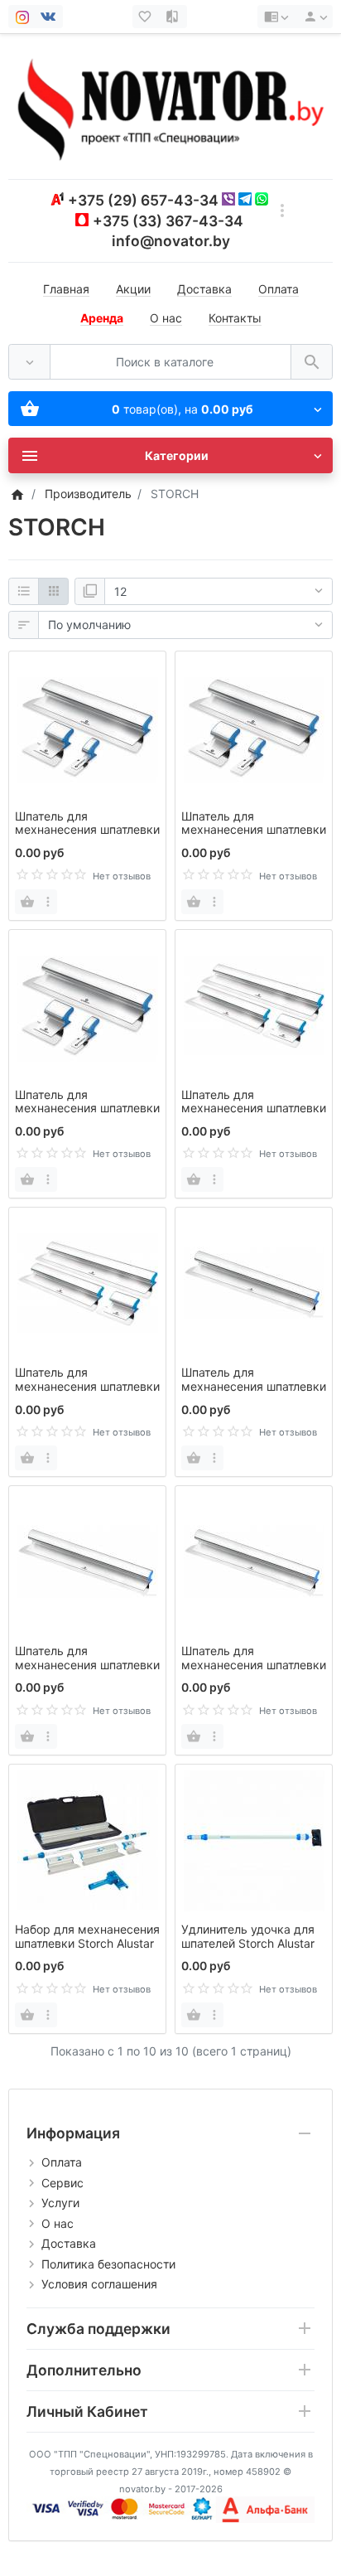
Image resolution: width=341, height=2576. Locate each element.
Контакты (235, 318)
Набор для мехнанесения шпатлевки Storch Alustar (87, 1936)
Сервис (62, 2183)
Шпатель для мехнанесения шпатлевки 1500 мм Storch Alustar (254, 1665)
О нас (166, 318)
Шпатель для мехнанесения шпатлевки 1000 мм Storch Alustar (254, 1386)
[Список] (24, 592)
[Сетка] (53, 592)
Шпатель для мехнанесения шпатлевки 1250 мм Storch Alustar (87, 1665)
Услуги (60, 2203)
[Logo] (170, 106)
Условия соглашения (99, 2284)
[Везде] (29, 362)
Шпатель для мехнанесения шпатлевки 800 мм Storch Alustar (87, 1386)
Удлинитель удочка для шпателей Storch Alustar (248, 1936)
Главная (66, 289)
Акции (133, 289)
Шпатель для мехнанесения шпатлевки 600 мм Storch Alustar (254, 1109)
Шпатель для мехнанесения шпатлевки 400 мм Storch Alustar (87, 1109)
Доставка (204, 289)
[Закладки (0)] (146, 17)
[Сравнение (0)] (174, 17)
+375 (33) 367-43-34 (168, 221)
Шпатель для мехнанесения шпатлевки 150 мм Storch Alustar (87, 830)
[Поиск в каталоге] (312, 362)
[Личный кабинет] (313, 17)
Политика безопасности (108, 2264)
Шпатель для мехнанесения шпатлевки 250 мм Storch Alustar (254, 830)
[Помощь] (276, 17)
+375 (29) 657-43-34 (143, 200)
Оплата (279, 289)
